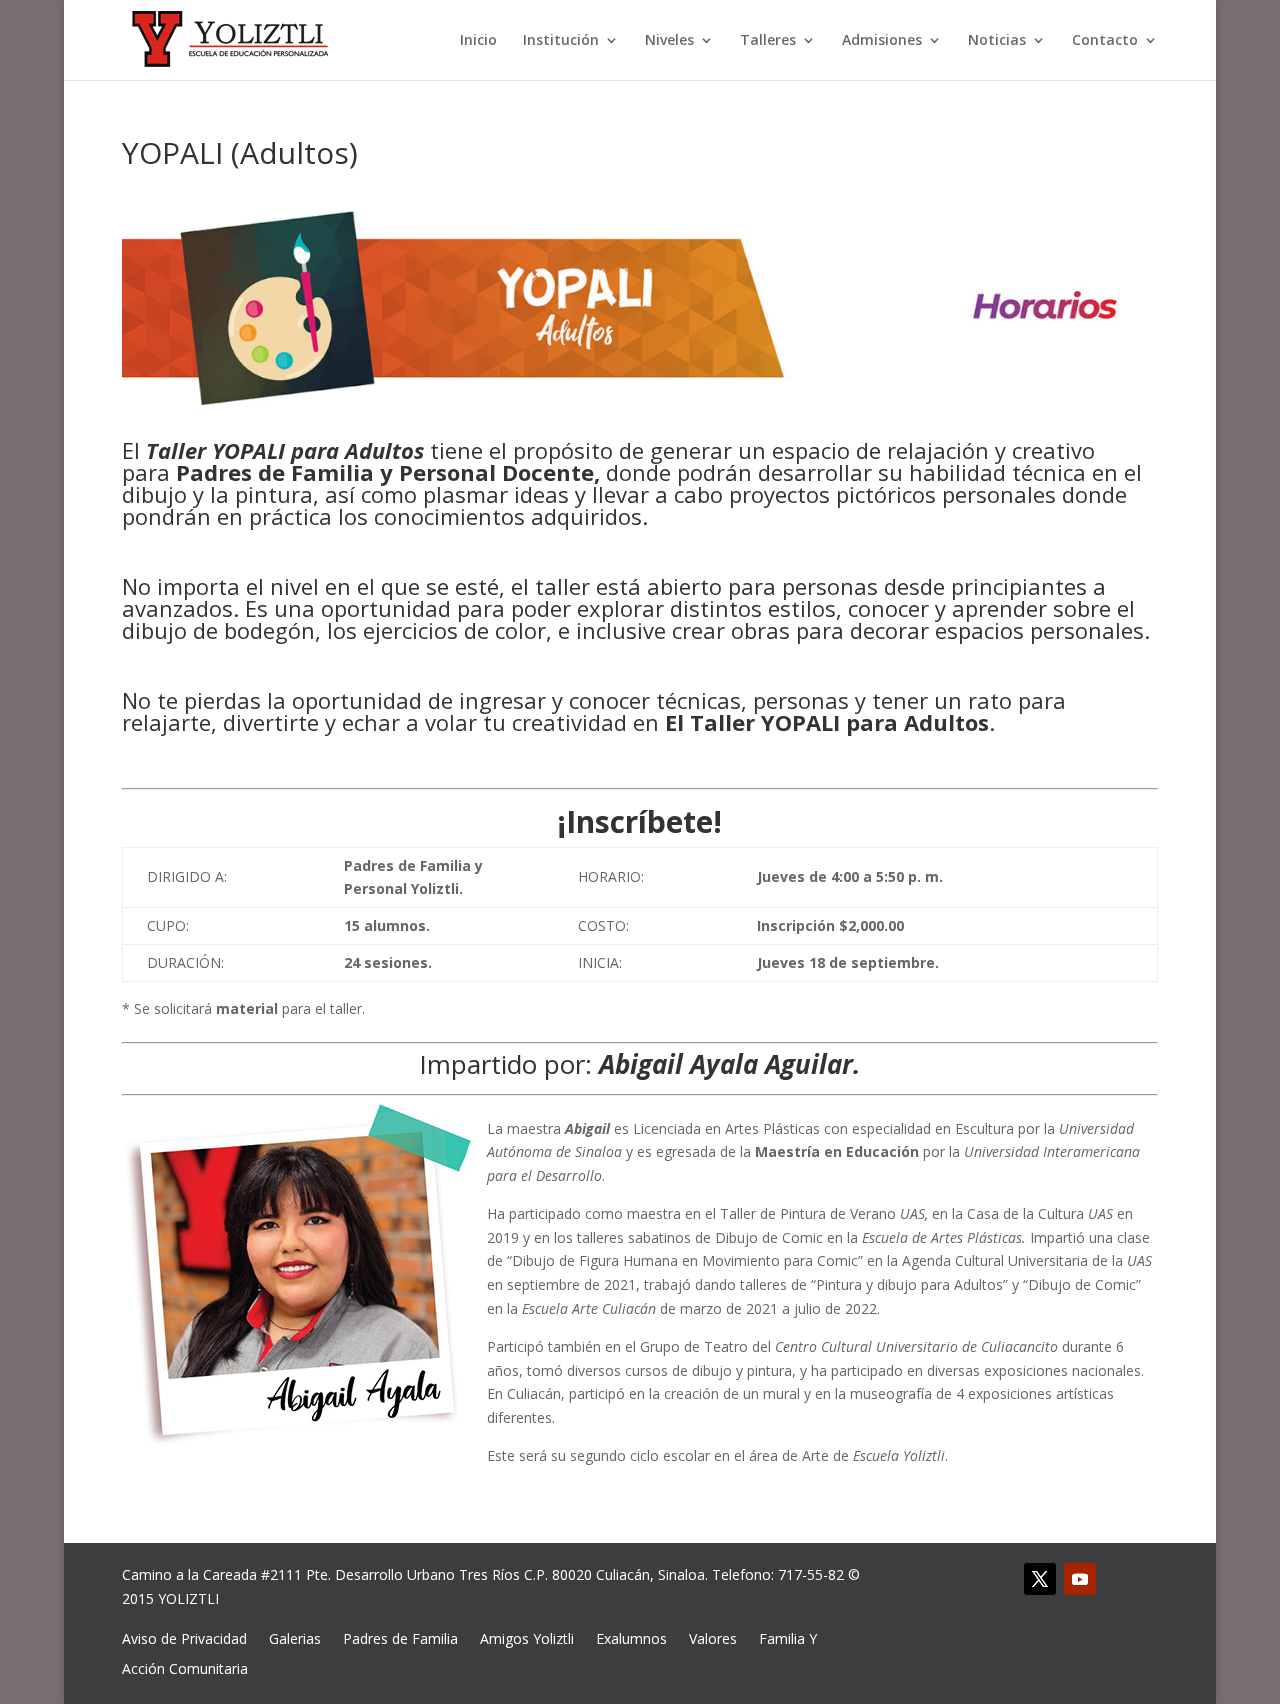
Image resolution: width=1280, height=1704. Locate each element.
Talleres (768, 41)
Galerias (295, 1637)
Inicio (478, 41)
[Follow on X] (1040, 1579)
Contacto (1105, 41)
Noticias (997, 41)
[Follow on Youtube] (1080, 1579)
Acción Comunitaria (185, 1667)
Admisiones (882, 41)
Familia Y (788, 1637)
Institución (561, 41)
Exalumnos (631, 1637)
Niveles (669, 41)
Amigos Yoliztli (527, 1637)
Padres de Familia (400, 1637)
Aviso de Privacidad (184, 1637)
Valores (713, 1637)
